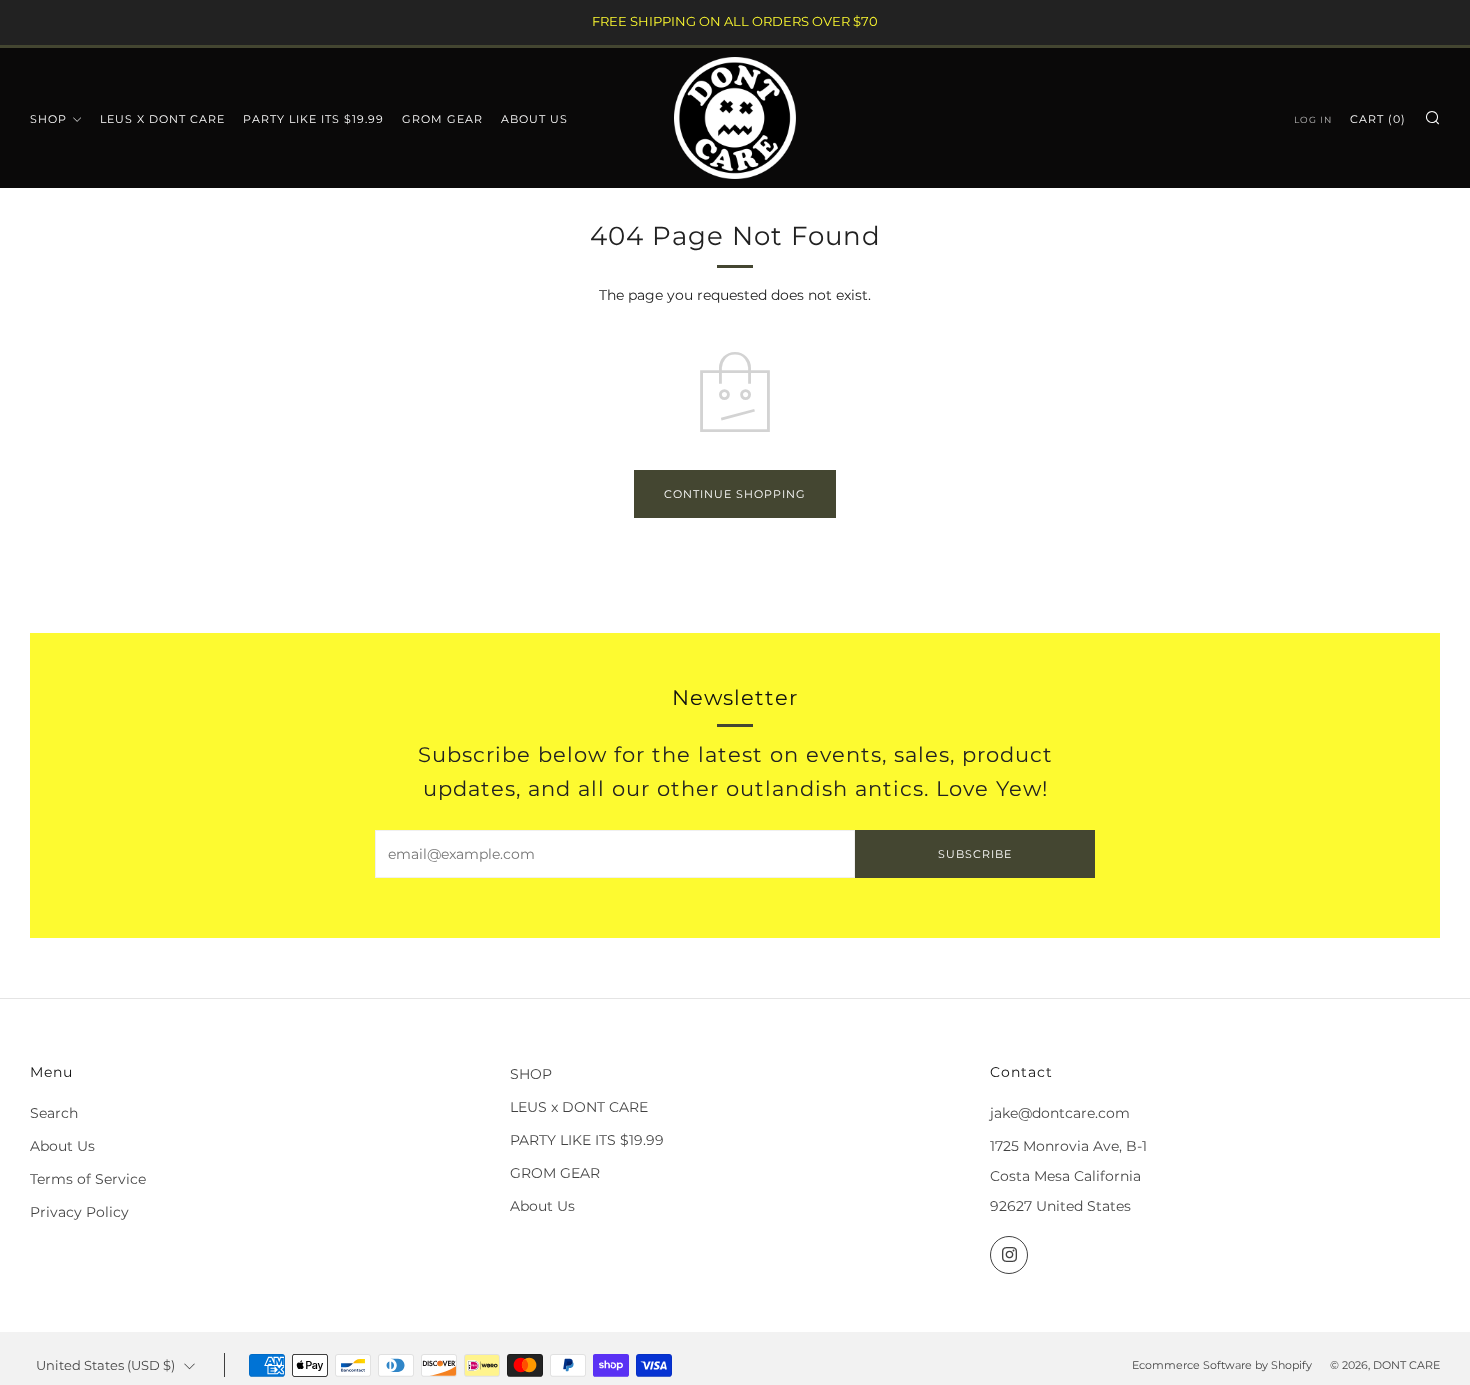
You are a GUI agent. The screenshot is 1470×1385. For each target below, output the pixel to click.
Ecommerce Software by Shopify (1222, 1365)
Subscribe (975, 854)
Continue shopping (735, 494)
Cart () (1378, 119)
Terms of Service (88, 1179)
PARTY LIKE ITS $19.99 (313, 119)
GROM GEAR (442, 119)
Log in (1313, 119)
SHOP (48, 119)
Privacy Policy (79, 1212)
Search (54, 1113)
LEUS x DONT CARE (162, 119)
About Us (534, 119)
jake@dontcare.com (1060, 1113)
